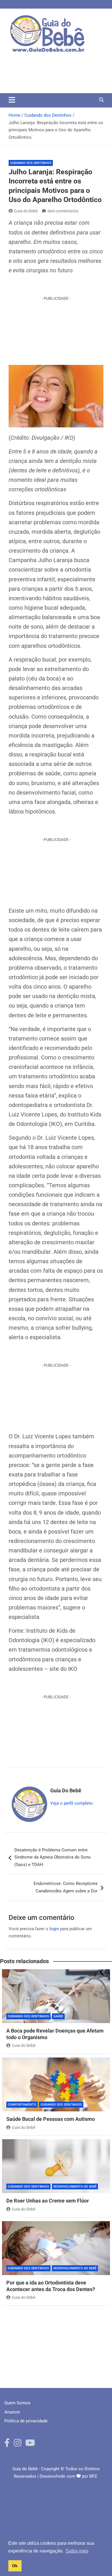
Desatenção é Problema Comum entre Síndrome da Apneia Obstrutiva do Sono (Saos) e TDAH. (53, 1857)
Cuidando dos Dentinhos (31, 163)
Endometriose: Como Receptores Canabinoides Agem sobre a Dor (66, 1887)
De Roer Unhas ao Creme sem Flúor (48, 2201)
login (54, 1929)
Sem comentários (63, 211)
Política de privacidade (26, 2421)
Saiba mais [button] (77, 2551)
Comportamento (22, 2105)
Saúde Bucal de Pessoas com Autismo (51, 2119)
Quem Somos (17, 2403)
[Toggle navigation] (12, 100)
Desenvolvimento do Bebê (75, 2187)
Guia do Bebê (26, 211)
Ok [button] (15, 2566)
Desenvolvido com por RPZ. (69, 2476)
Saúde (58, 2016)
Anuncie (12, 2412)
